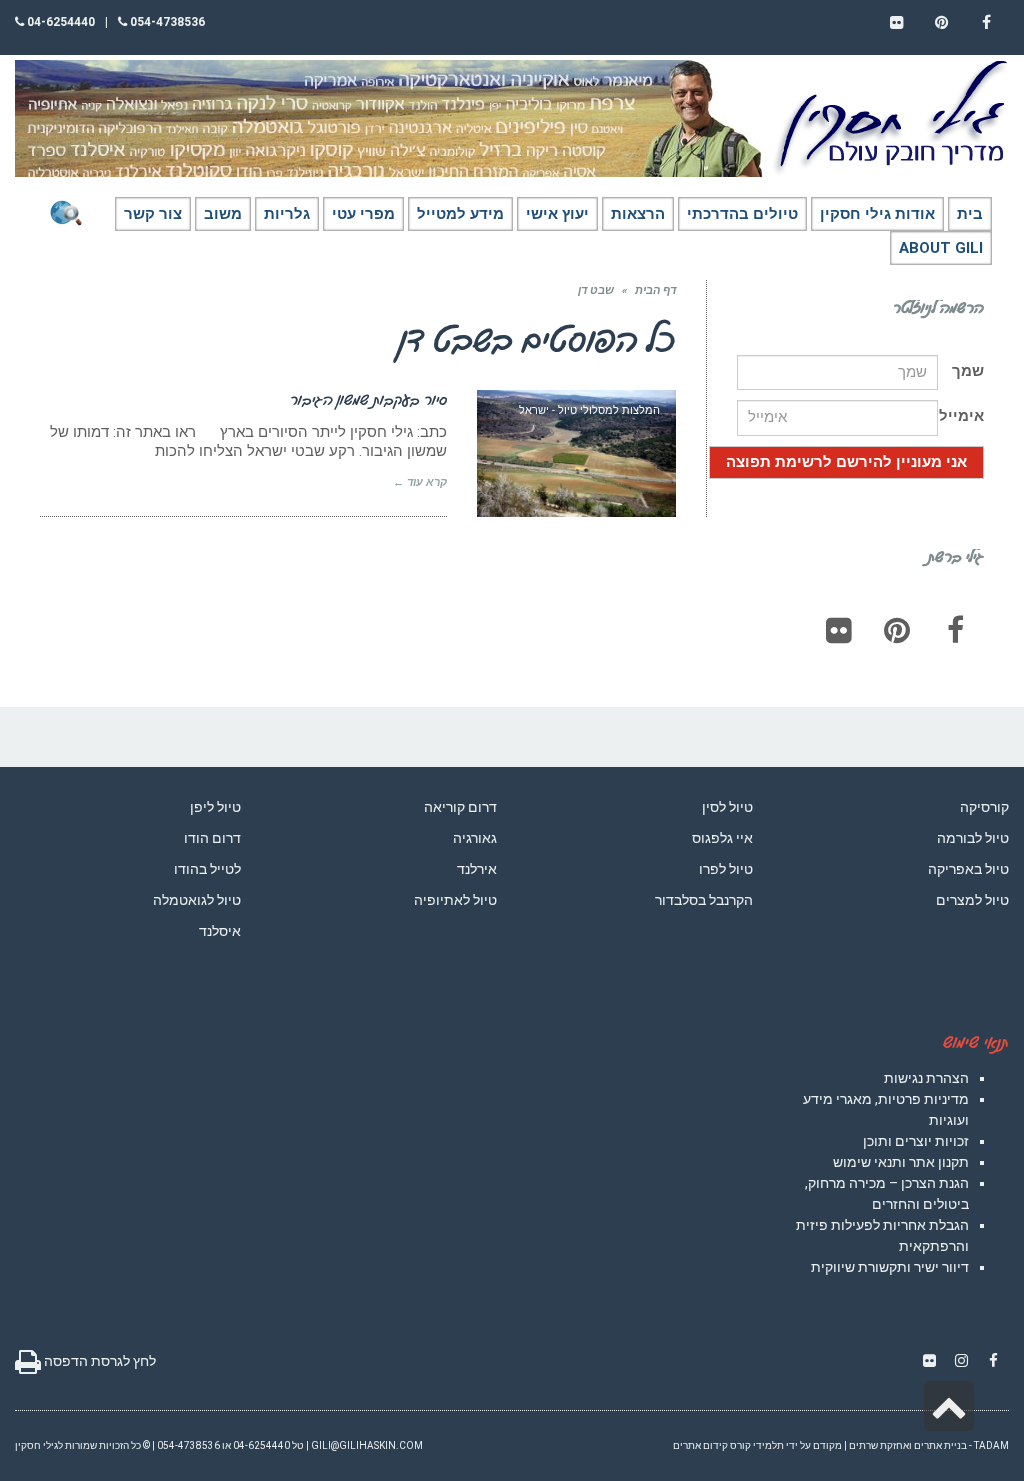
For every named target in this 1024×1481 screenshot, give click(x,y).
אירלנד (477, 869)
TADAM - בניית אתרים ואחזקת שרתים (929, 1445)
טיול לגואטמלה (197, 900)
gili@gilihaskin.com (367, 1445)
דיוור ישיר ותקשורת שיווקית (890, 1267)
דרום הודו (212, 838)
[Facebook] (955, 630)
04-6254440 (59, 22)
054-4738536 (166, 22)
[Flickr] (839, 630)
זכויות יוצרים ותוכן (916, 1141)
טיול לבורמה (973, 838)
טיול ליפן (215, 807)
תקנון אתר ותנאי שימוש (901, 1162)
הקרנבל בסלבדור (704, 900)
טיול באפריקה (968, 869)
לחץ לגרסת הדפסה (98, 1361)
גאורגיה (475, 838)
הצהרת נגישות (926, 1078)
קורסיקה (984, 807)
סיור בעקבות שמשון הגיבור (368, 399)
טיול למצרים (972, 900)
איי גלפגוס (722, 838)
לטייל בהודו (207, 869)
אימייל (961, 416)
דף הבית (655, 290)
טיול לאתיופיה (455, 900)
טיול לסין (727, 807)
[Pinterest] (897, 630)
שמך (968, 371)
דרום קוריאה (460, 807)
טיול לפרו (726, 869)
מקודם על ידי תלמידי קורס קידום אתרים (757, 1445)
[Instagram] (961, 1361)
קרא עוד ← (420, 482)
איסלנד (220, 931)
